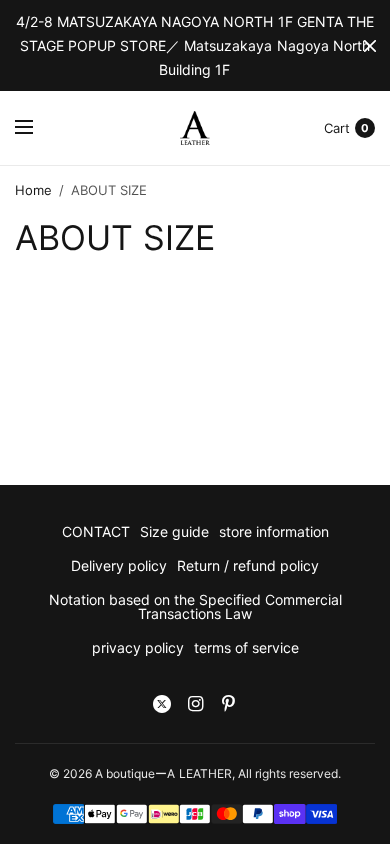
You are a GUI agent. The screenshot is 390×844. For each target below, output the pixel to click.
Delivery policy (119, 565)
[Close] (370, 46)
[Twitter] (162, 704)
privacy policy (138, 647)
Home (33, 190)
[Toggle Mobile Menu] (37, 128)
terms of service (246, 647)
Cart (337, 128)
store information (274, 531)
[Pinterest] (228, 704)
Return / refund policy (248, 565)
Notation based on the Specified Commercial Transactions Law (195, 606)
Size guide (174, 531)
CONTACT (96, 531)
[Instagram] (195, 704)
